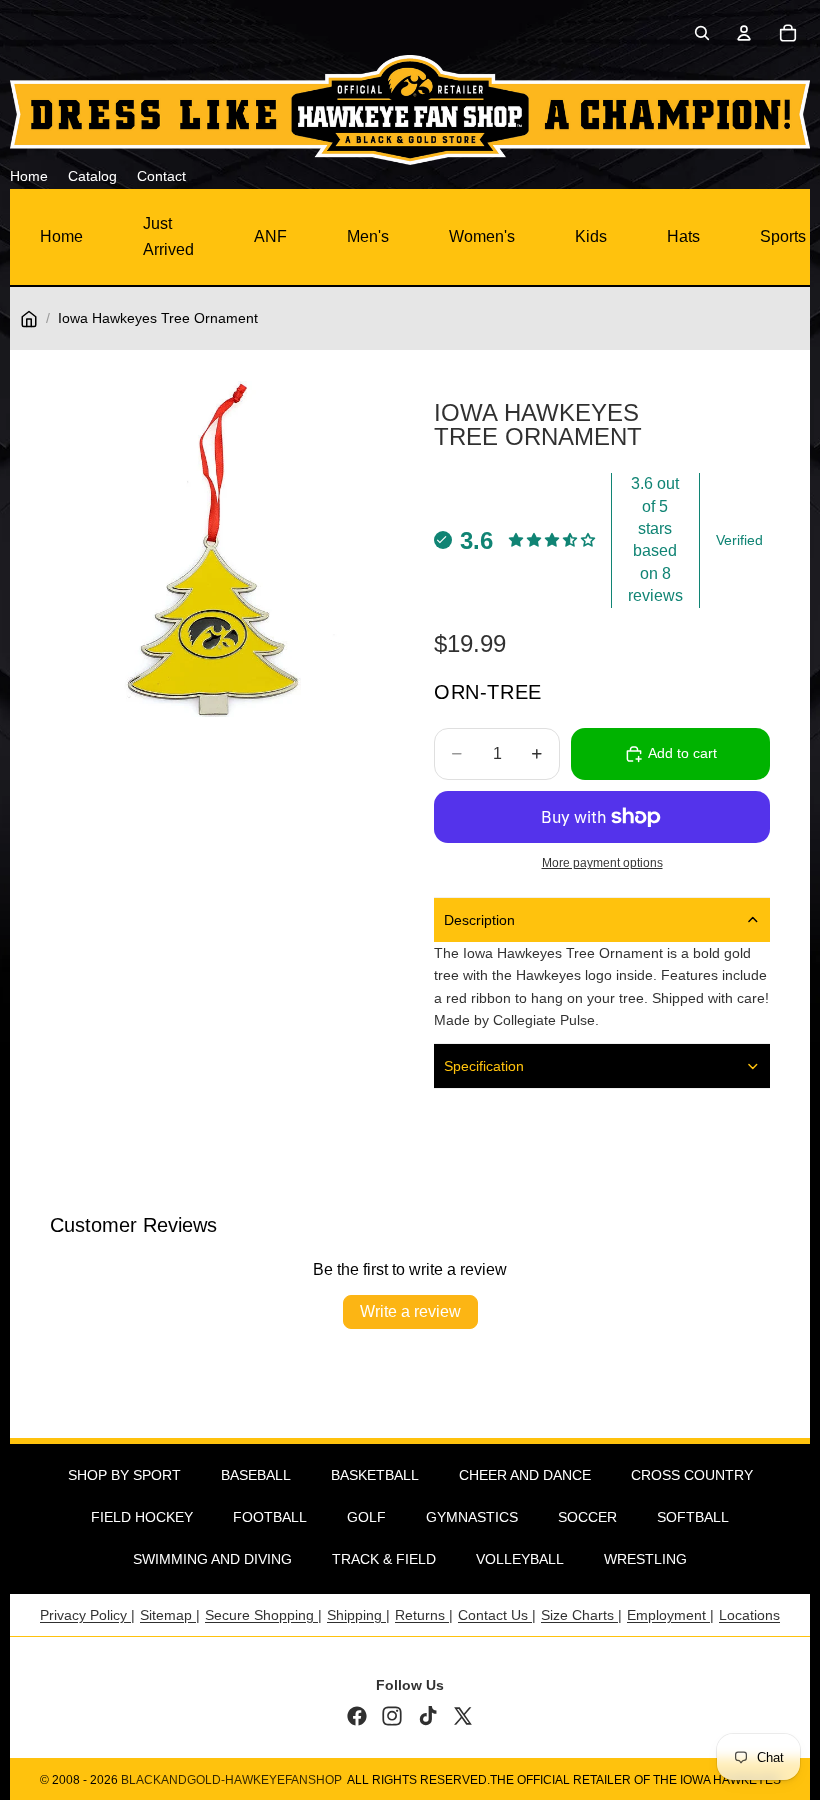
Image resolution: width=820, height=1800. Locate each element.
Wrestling (645, 1559)
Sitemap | (170, 1615)
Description (479, 920)
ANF (270, 236)
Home (61, 236)
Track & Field (384, 1559)
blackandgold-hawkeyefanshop (231, 1780)
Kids (591, 236)
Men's (368, 236)
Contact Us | (497, 1615)
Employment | (670, 1615)
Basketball (375, 1475)
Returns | (424, 1615)
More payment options (602, 862)
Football (270, 1517)
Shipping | (358, 1615)
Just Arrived (168, 236)
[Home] (29, 319)
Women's (482, 236)
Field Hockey (142, 1517)
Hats (683, 236)
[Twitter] (463, 1716)
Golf (366, 1517)
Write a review (410, 1311)
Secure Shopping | (263, 1615)
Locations (749, 1615)
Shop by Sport (124, 1475)
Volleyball (520, 1559)
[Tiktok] (428, 1716)
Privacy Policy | (87, 1615)
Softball (693, 1517)
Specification (484, 1066)
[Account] (744, 33)
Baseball (256, 1475)
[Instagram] (392, 1716)
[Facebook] (357, 1716)
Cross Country (692, 1475)
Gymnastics (472, 1517)
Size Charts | (581, 1615)
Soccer (587, 1517)
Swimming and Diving (212, 1559)
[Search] (702, 33)
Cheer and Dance (525, 1475)
